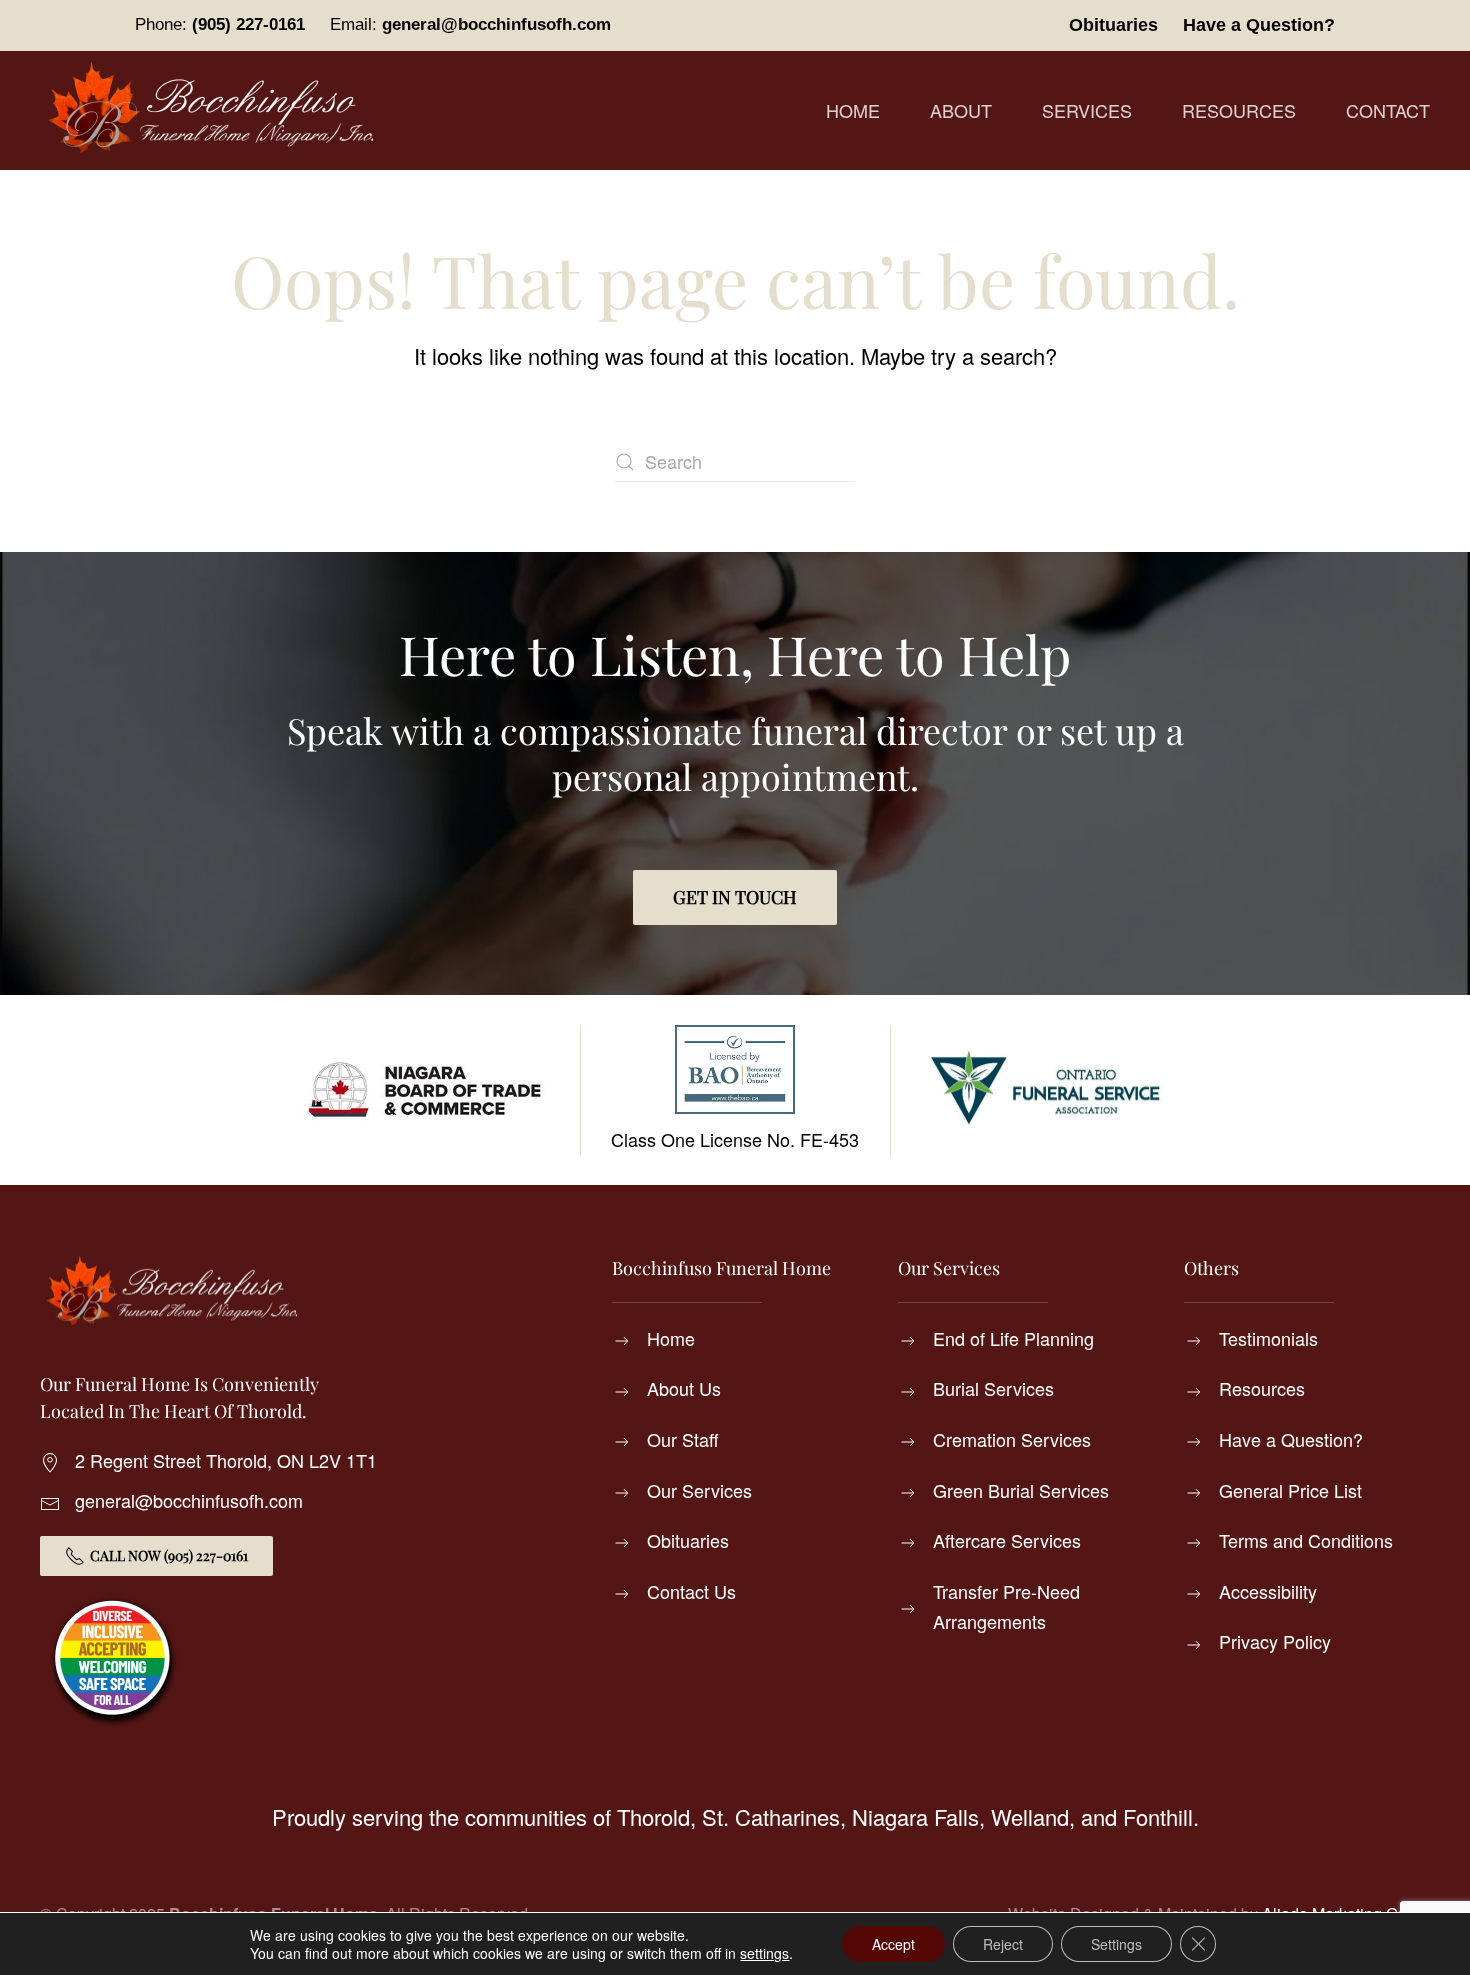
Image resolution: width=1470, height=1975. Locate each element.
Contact (1388, 110)
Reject (1003, 1944)
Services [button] (1087, 110)
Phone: (220, 24)
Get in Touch (735, 897)
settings (764, 1953)
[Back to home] (215, 110)
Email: (470, 24)
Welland (1030, 1816)
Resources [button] (1239, 110)
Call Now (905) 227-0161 (169, 1555)
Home (853, 110)
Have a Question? (1259, 25)
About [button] (961, 110)
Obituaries (1113, 25)
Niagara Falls (915, 1816)
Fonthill (1158, 1816)
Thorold (653, 1816)
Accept (893, 1944)
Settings (1116, 1944)
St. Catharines (771, 1816)
